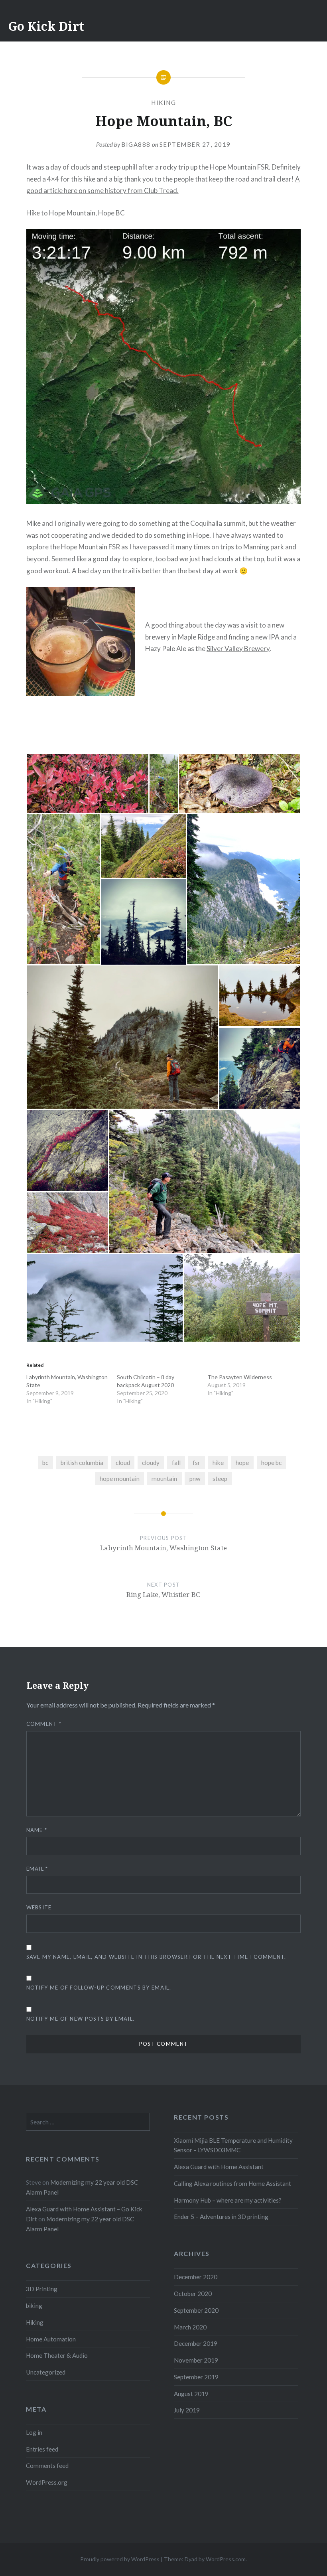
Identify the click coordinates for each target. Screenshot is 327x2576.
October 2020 (193, 2294)
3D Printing (42, 2289)
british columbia (82, 1463)
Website (39, 1907)
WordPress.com (226, 2559)
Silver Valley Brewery (238, 648)
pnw (195, 1478)
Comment (44, 1724)
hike (218, 1463)
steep (220, 1478)
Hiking (163, 103)
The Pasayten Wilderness (240, 1377)
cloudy (151, 1463)
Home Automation (51, 2339)
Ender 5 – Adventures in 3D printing (221, 2217)
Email (37, 1869)
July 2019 (187, 2410)
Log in (34, 2432)
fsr (196, 1463)
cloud (123, 1463)
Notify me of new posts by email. (81, 2019)
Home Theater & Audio (57, 2355)
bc (45, 1463)
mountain (164, 1478)
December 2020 (196, 2277)
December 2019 (196, 2343)
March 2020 (190, 2327)
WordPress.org (47, 2482)
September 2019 (196, 2377)
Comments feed (47, 2465)
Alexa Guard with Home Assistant (219, 2167)
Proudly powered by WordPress (120, 2559)
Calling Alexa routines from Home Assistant (232, 2183)
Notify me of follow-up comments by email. (99, 1988)
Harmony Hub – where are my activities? (228, 2200)
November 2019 (196, 2360)
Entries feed (42, 2449)
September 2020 (196, 2310)
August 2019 (191, 2394)
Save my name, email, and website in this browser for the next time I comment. (156, 1957)
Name (37, 1830)
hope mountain (120, 1478)
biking (34, 2306)
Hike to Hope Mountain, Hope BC (76, 213)
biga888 (136, 144)
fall (176, 1463)
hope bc (271, 1463)
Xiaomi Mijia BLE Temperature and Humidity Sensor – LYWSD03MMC (233, 2145)
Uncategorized (46, 2372)
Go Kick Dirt (46, 26)
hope (242, 1463)
